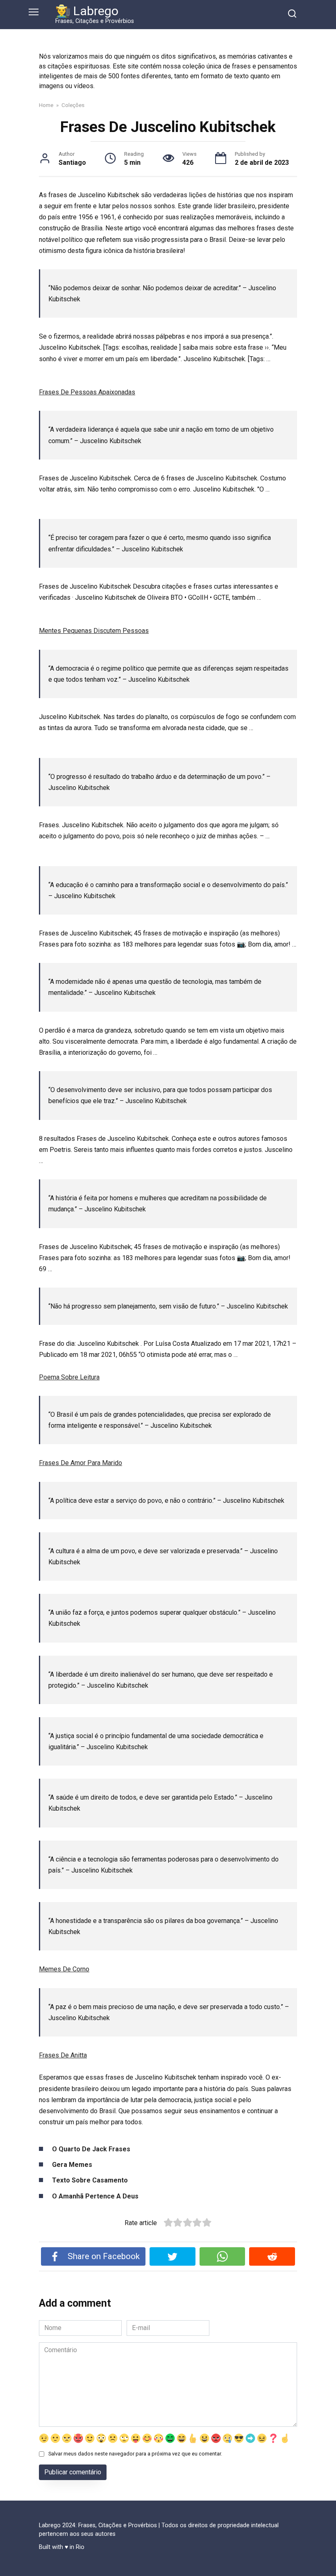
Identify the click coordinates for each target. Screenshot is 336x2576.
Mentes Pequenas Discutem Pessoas (94, 631)
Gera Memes (72, 2165)
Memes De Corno (64, 1969)
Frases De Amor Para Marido (81, 1463)
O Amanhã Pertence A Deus (95, 2196)
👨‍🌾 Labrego (87, 11)
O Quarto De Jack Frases (91, 2149)
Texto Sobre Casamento (90, 2180)
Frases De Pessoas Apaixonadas (87, 392)
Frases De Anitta (63, 2055)
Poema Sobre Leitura (69, 1377)
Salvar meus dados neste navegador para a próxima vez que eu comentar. (135, 2454)
